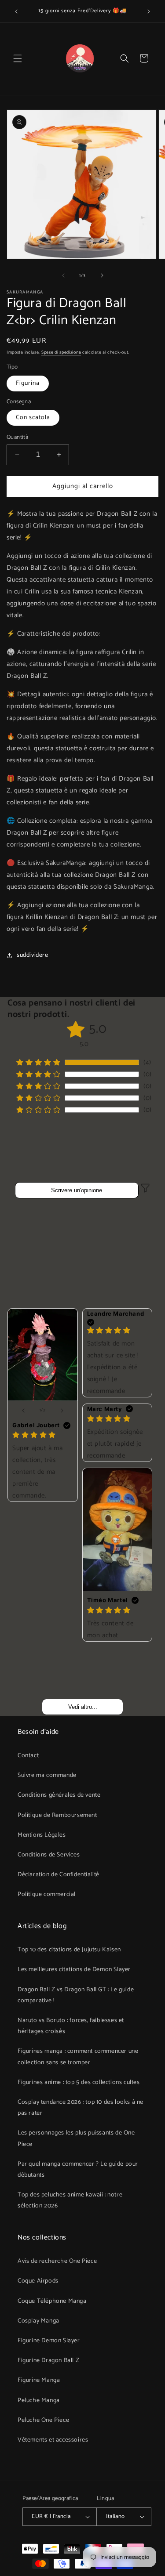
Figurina (28, 383)
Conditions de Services (49, 1855)
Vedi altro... (83, 1707)
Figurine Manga (39, 2380)
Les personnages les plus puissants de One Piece (76, 2138)
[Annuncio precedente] (16, 11)
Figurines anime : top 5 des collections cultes (79, 2082)
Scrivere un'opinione (77, 1190)
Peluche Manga (39, 2401)
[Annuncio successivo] (149, 11)
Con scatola (33, 418)
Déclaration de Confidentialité (59, 1875)
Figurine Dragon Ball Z (48, 2361)
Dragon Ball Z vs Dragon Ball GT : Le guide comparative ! (76, 1995)
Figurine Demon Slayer (49, 2341)
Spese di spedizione (61, 352)
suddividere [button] (33, 955)
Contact (28, 1756)
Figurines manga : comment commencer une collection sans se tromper (78, 2057)
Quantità (17, 438)
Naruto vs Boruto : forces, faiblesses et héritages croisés (71, 2026)
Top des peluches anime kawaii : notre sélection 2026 (70, 2200)
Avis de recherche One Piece (57, 2261)
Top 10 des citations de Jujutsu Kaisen (69, 1950)
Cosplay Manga (38, 2321)
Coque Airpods (38, 2281)
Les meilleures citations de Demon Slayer (74, 1970)
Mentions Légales (42, 1835)
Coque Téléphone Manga (52, 2301)
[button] (18, 58)
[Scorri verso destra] (102, 275)
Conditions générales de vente (59, 1795)
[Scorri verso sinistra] (63, 275)
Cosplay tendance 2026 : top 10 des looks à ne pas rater (81, 2108)
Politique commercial (47, 1894)
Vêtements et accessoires (53, 2440)
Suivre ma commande (47, 1775)
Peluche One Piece (43, 2420)
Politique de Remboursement (57, 1815)
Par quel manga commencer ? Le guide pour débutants (78, 2170)
